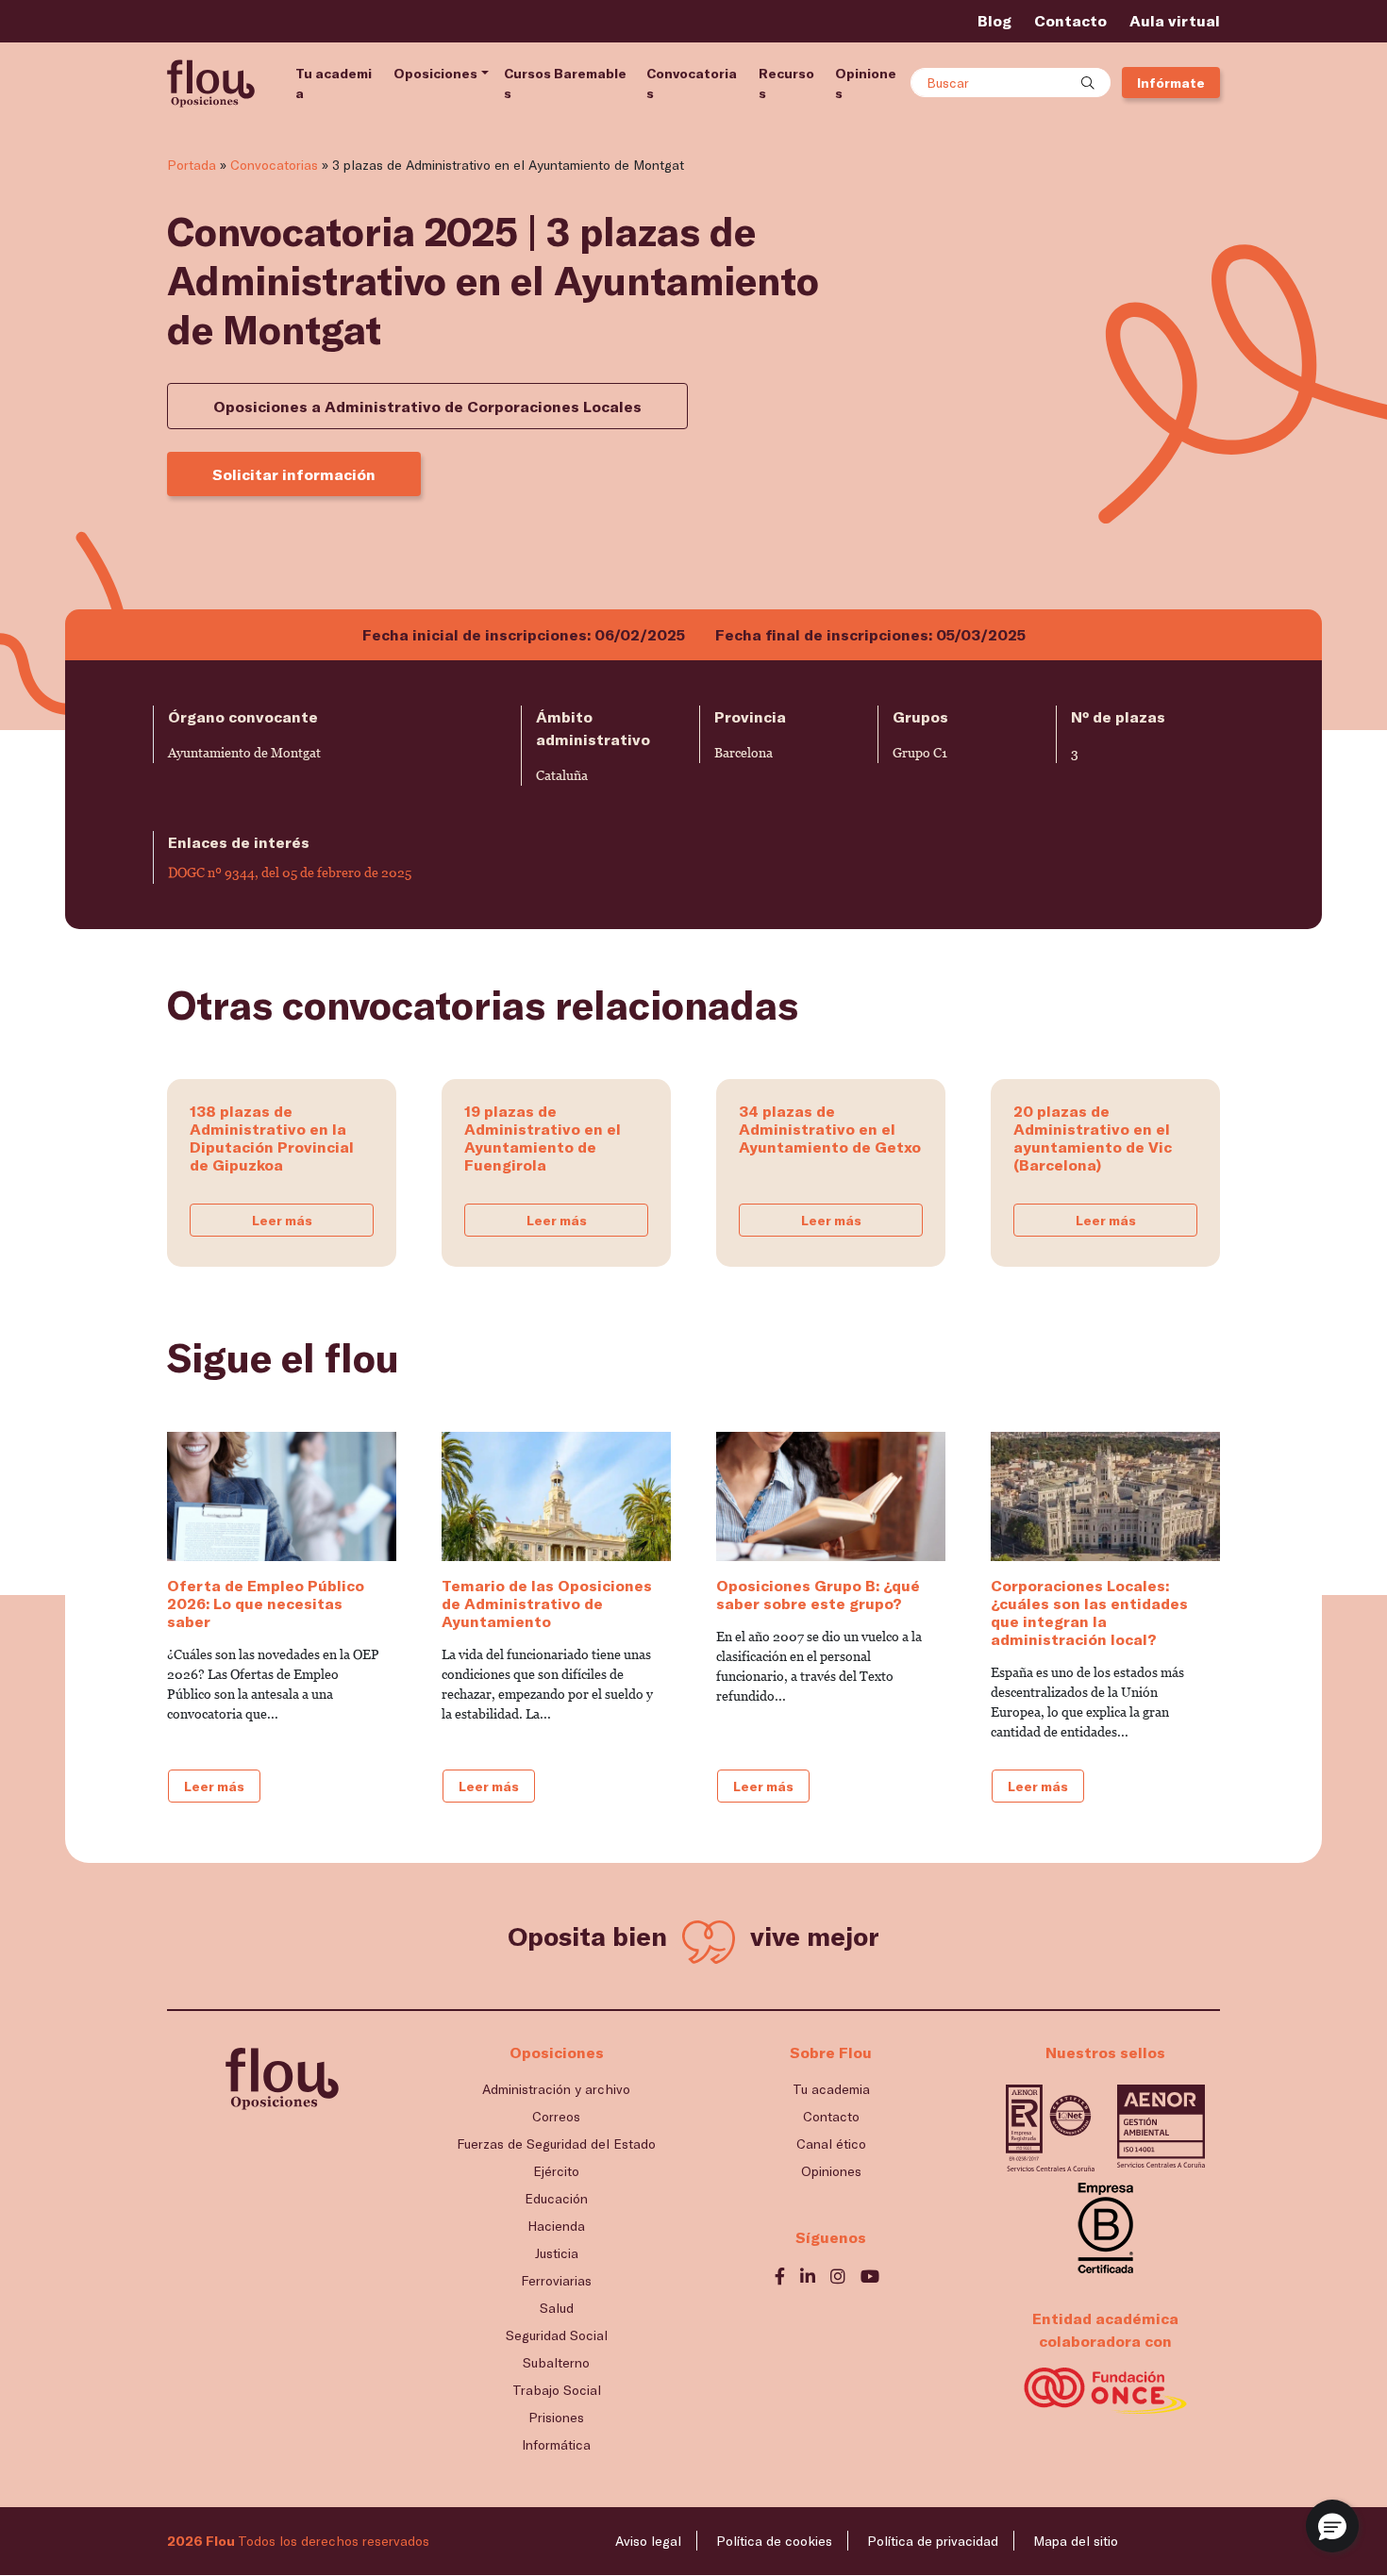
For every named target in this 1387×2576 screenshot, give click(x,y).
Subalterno (556, 2362)
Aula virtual (1175, 20)
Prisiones (556, 2417)
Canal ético (831, 2144)
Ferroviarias (556, 2280)
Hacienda (556, 2226)
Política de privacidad (933, 2541)
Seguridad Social (557, 2335)
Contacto (1070, 20)
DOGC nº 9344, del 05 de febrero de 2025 (290, 873)
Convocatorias (692, 83)
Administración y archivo (556, 2089)
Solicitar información (294, 474)
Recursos (786, 83)
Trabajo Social (557, 2390)
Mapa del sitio (1076, 2541)
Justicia (557, 2253)
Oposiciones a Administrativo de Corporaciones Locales (427, 406)
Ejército (556, 2171)
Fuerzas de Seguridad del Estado (556, 2144)
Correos (556, 2116)
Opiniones (866, 83)
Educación (556, 2198)
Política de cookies (774, 2541)
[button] (1332, 2526)
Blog (994, 20)
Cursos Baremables (565, 83)
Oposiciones (435, 73)
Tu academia (334, 83)
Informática (556, 2444)
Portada (192, 165)
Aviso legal (648, 2541)
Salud (557, 2308)
